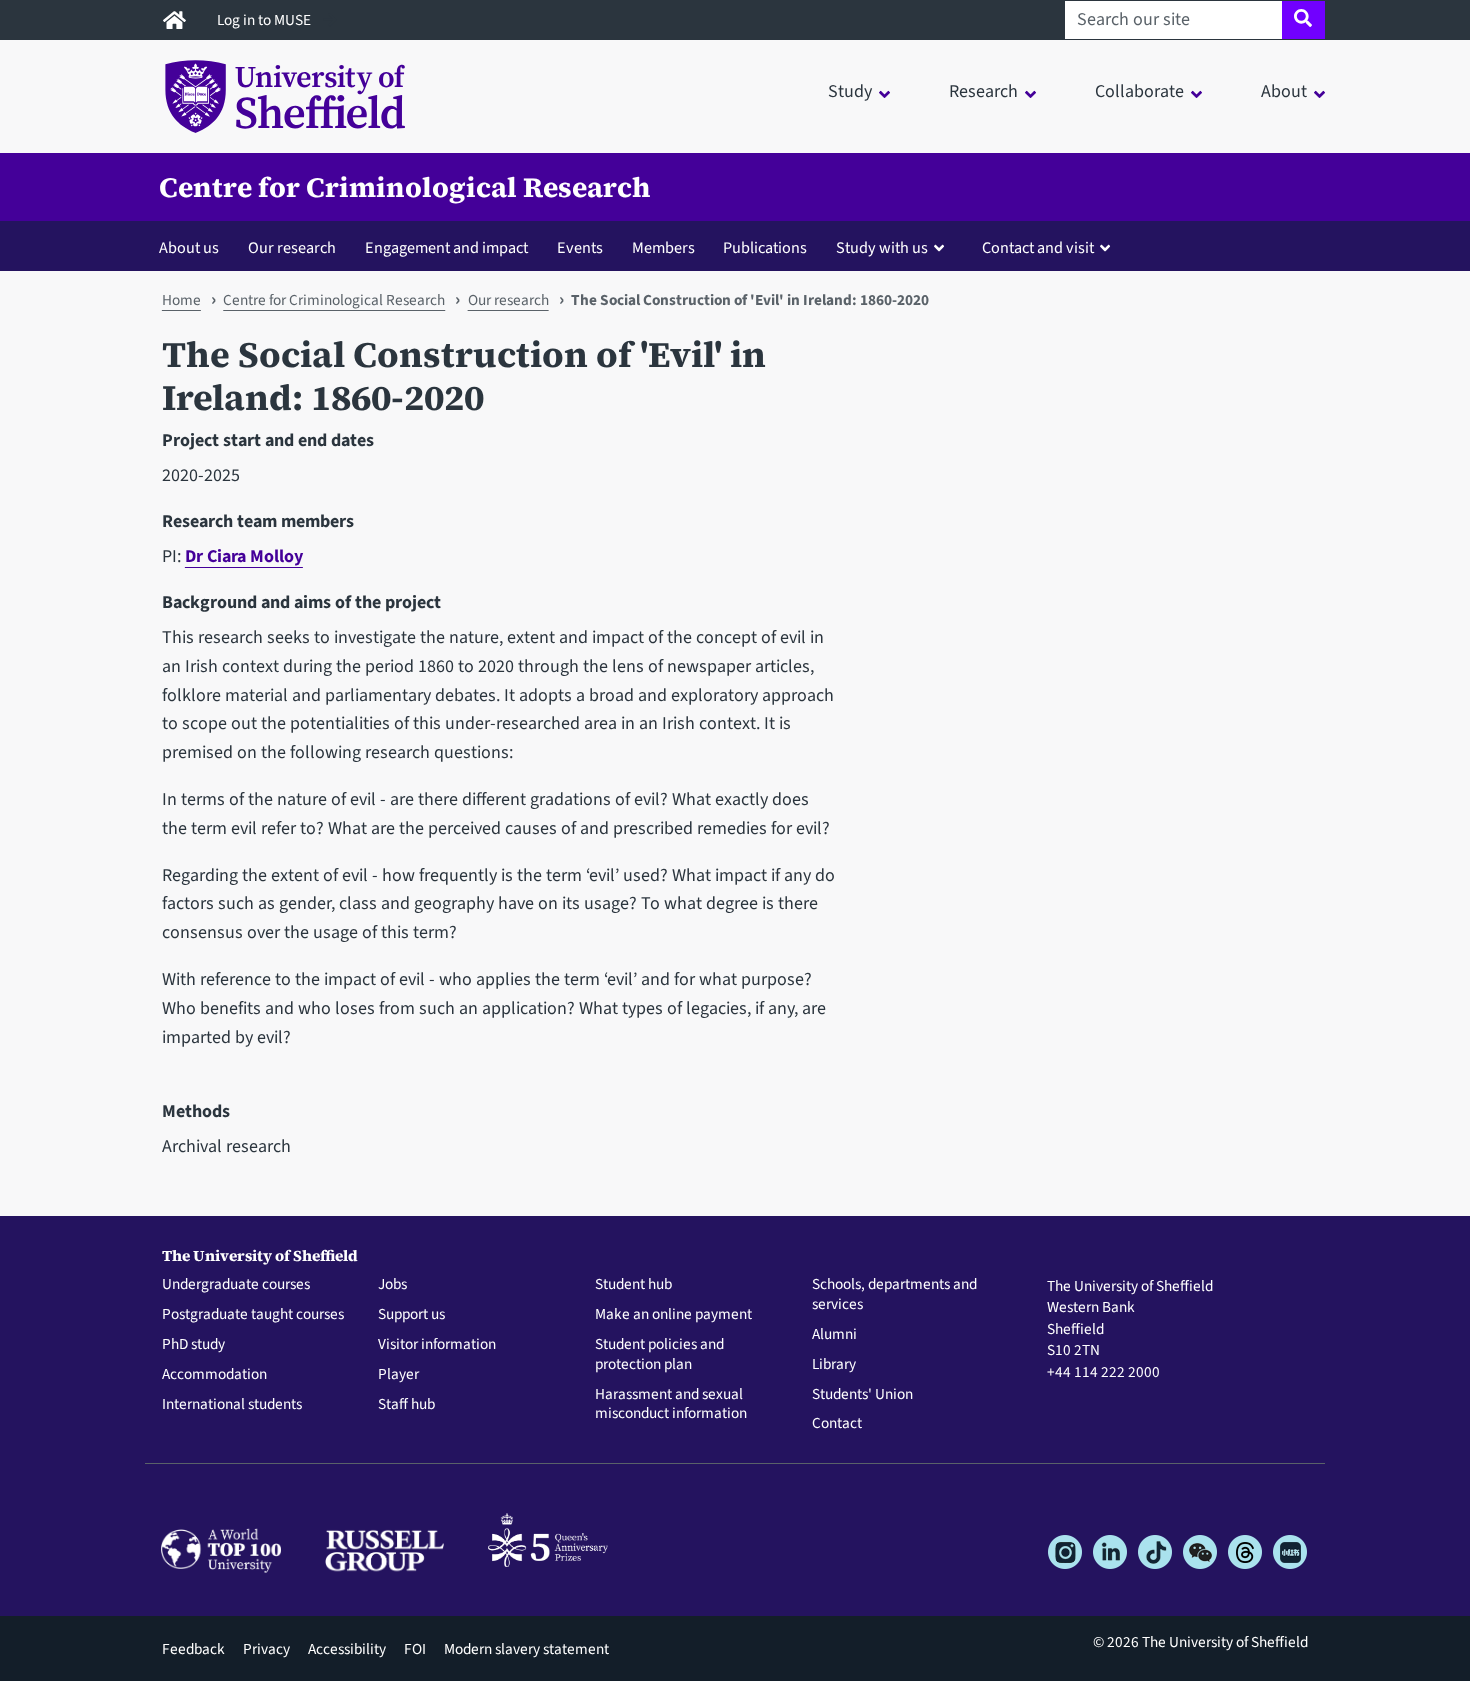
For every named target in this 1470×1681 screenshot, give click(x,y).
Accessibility (347, 1649)
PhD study (193, 1345)
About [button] (1284, 91)
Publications (765, 247)
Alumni (834, 1335)
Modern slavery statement (526, 1649)
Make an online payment (673, 1315)
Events (580, 247)
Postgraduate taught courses (253, 1315)
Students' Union (862, 1395)
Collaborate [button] (1139, 91)
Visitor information (437, 1345)
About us (189, 247)
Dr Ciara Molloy (244, 556)
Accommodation (214, 1375)
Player (398, 1375)
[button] (894, 247)
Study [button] (850, 91)
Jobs (392, 1285)
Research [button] (983, 91)
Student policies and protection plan (659, 1355)
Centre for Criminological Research (404, 187)
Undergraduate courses (236, 1285)
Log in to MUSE (265, 20)
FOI (415, 1649)
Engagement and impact (446, 247)
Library (834, 1365)
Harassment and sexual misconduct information (671, 1405)
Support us (411, 1315)
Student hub (633, 1285)
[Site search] (1303, 20)
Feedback (193, 1649)
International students (232, 1405)
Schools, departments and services (894, 1295)
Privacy (266, 1649)
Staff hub (406, 1405)
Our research (292, 247)
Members (663, 247)
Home (181, 300)
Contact (837, 1424)
